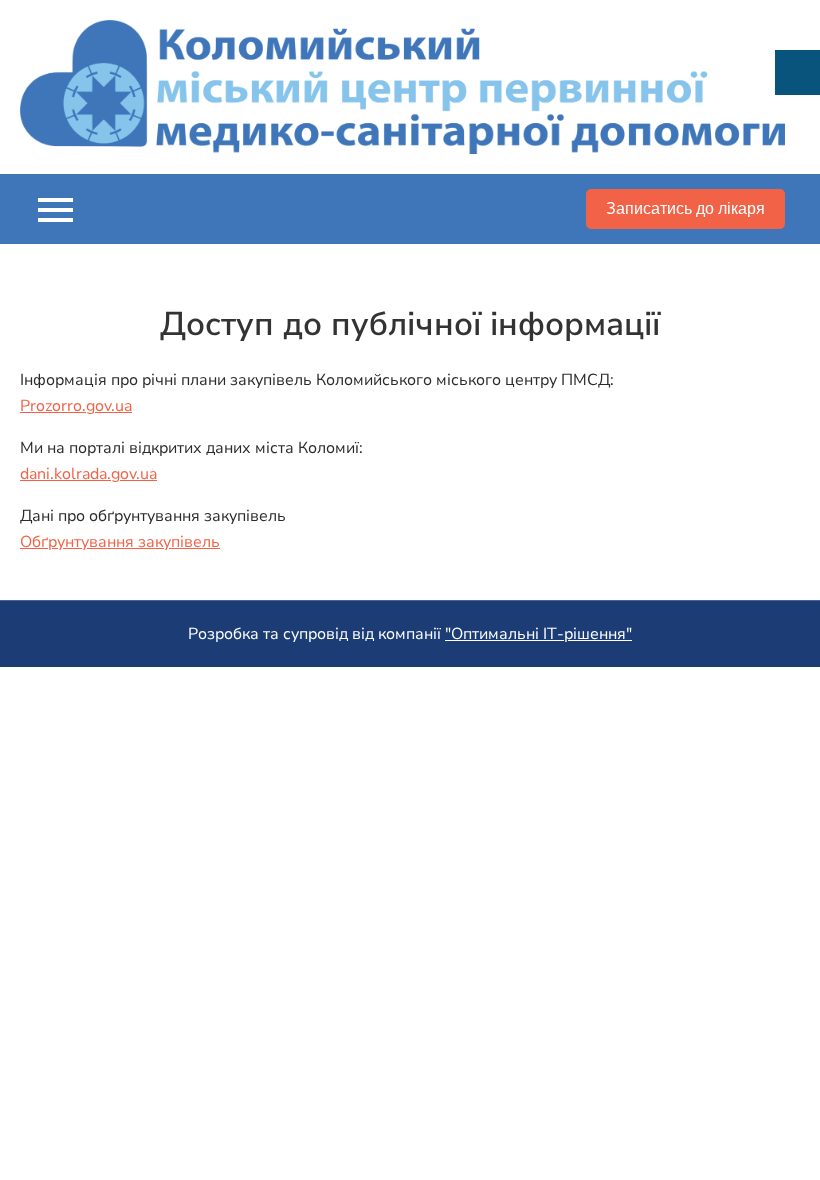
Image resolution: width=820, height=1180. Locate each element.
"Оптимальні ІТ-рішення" (538, 634)
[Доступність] (797, 72)
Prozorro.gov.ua (76, 406)
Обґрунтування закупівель (120, 542)
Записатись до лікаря (685, 208)
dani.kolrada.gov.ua (88, 474)
